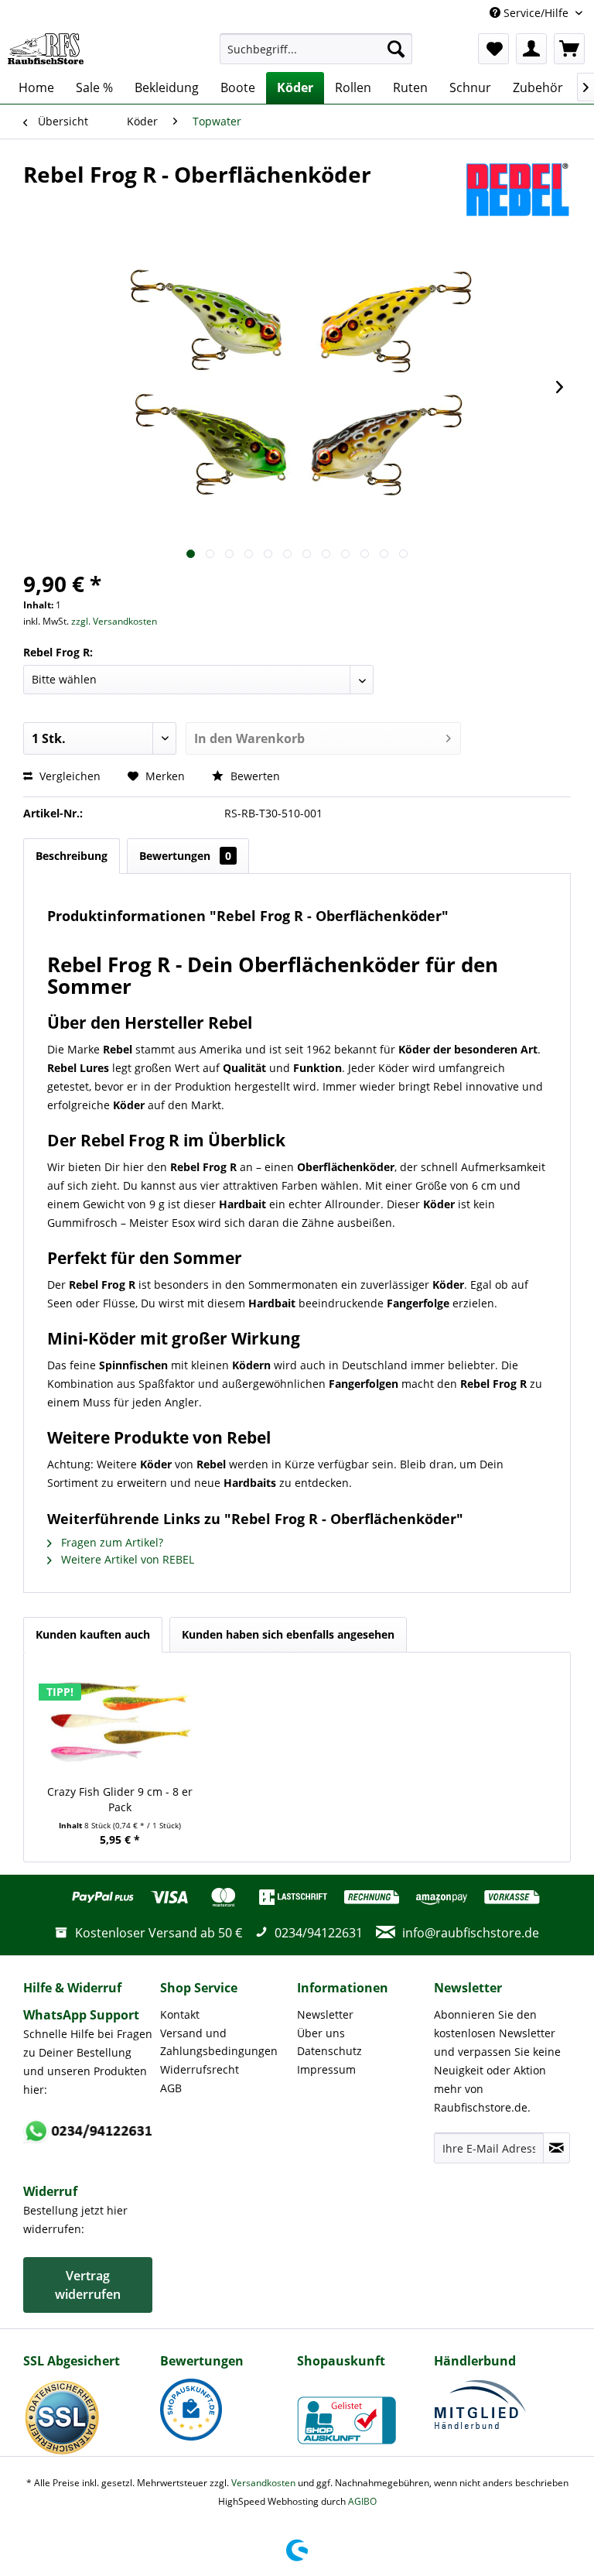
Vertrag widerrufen (88, 2285)
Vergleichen (68, 776)
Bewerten (254, 776)
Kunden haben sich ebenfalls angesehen (288, 1634)
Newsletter (325, 2014)
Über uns (321, 2033)
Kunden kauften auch (93, 1634)
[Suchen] (396, 49)
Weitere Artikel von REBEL (126, 1559)
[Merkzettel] (493, 49)
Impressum (326, 2069)
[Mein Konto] (531, 49)
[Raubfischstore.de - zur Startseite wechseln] (46, 49)
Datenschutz (329, 2051)
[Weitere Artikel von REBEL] (517, 190)
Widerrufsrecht (200, 2069)
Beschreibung (72, 856)
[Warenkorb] (569, 49)
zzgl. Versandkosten (114, 621)
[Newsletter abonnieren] (556, 2148)
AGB (171, 2088)
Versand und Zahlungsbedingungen (219, 2042)
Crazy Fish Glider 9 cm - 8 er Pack (120, 1799)
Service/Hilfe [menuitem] (536, 13)
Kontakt (180, 2014)
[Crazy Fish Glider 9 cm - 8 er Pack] (120, 1722)
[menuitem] (316, 49)
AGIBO (362, 2501)
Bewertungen (185, 856)
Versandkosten (263, 2483)
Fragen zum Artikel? (111, 1542)
